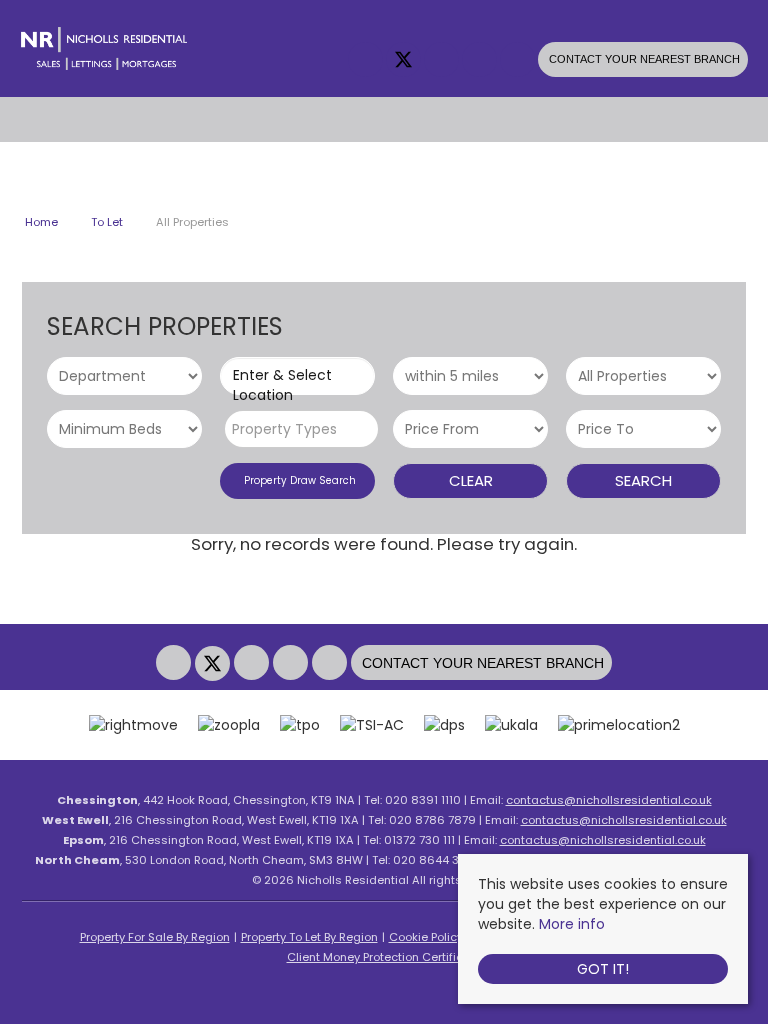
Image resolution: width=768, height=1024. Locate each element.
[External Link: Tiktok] (519, 61)
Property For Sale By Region (155, 937)
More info (572, 924)
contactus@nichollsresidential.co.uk (609, 800)
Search (643, 480)
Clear (471, 480)
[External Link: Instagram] (443, 61)
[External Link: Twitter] (405, 61)
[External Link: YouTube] (481, 61)
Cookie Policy (426, 937)
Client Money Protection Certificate (384, 957)
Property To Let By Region (309, 937)
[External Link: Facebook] (367, 61)
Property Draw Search (297, 480)
